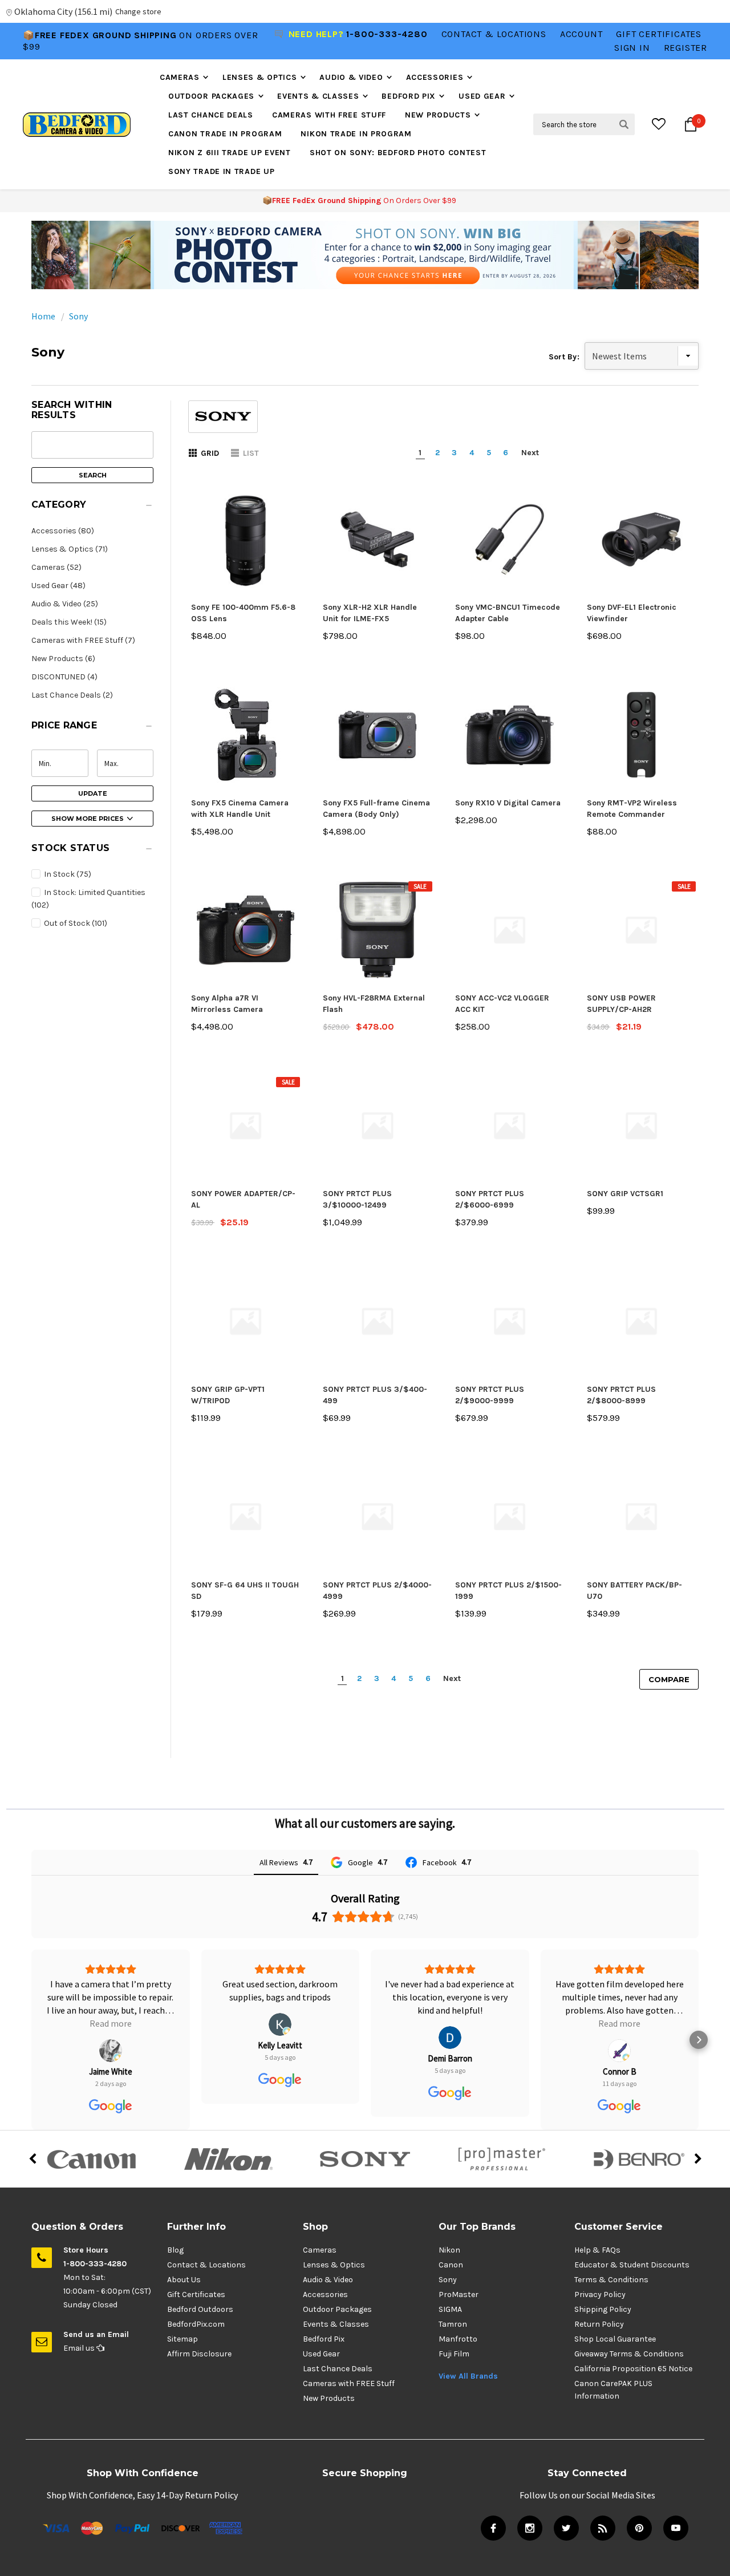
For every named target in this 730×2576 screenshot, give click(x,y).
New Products (438, 115)
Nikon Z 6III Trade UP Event (230, 153)
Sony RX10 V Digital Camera (508, 803)
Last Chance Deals (211, 115)
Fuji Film (454, 2354)
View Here (199, 41)
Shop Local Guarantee (615, 2339)
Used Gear (482, 96)
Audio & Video (351, 77)
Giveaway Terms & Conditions (629, 2354)
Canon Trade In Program (225, 134)
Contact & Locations (494, 34)
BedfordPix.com (196, 2324)
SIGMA (450, 2309)
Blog (175, 2250)
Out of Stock (75, 923)
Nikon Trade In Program (356, 134)
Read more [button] (450, 2023)
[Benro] (639, 2159)
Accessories (435, 77)
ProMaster (459, 2294)
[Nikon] (228, 2159)
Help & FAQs (597, 2250)
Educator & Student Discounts (632, 2265)
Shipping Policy (603, 2309)
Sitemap (182, 2339)
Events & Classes (318, 96)
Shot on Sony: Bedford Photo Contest (398, 153)
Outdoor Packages (211, 96)
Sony (78, 316)
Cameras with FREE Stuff (329, 115)
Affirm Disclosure (199, 2354)
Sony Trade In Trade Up (221, 171)
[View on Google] (111, 2024)
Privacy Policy (600, 2294)
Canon (451, 2265)
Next (530, 453)
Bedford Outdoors (200, 2309)
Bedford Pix (409, 96)
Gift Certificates (196, 2294)
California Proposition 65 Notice (633, 2369)
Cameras (180, 77)
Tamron (453, 2324)
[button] (365, 255)
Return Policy (599, 2324)
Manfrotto (458, 2339)
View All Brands (468, 2376)
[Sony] (365, 2159)
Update (93, 793)
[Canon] (91, 2159)
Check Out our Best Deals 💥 (99, 41)
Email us (80, 2348)
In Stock (67, 874)
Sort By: (564, 357)
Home (43, 316)
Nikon (449, 2250)
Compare (669, 1679)
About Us (184, 2280)
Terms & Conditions (611, 2280)
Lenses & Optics (260, 77)
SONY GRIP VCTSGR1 (625, 1194)
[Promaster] (502, 2159)
